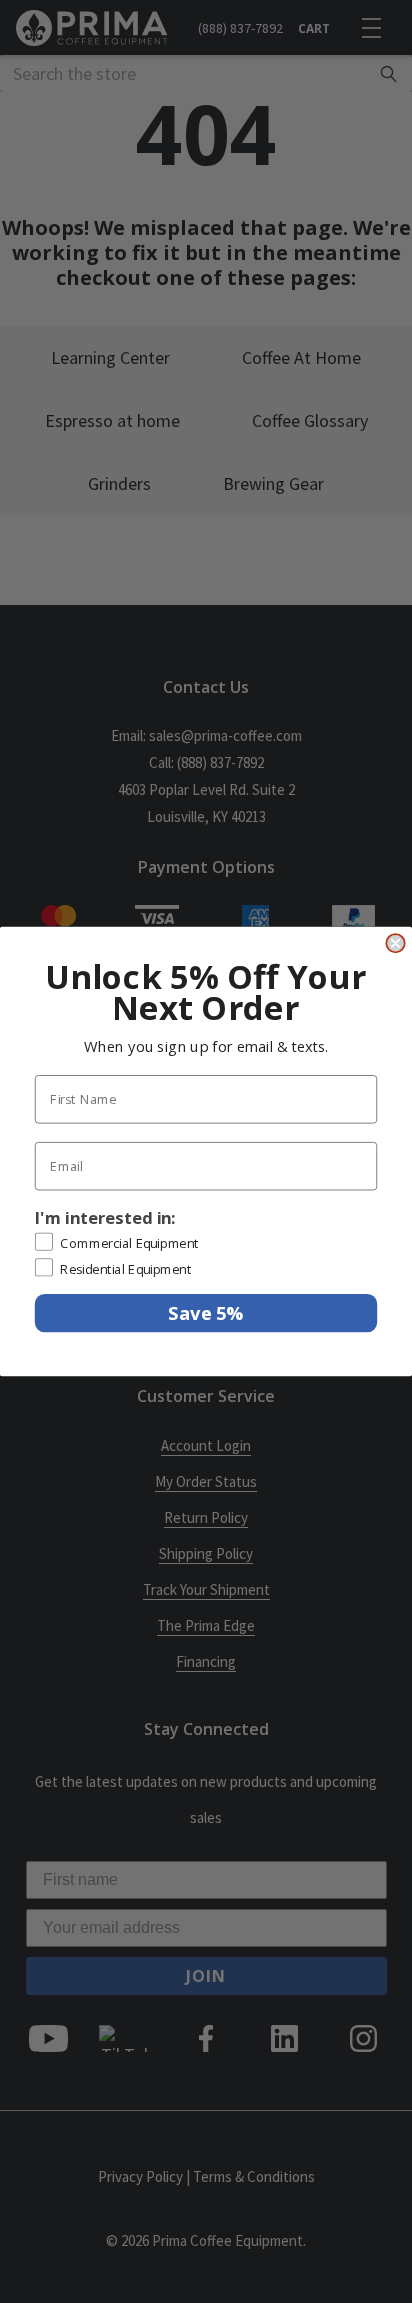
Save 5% (205, 1312)
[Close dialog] (395, 943)
